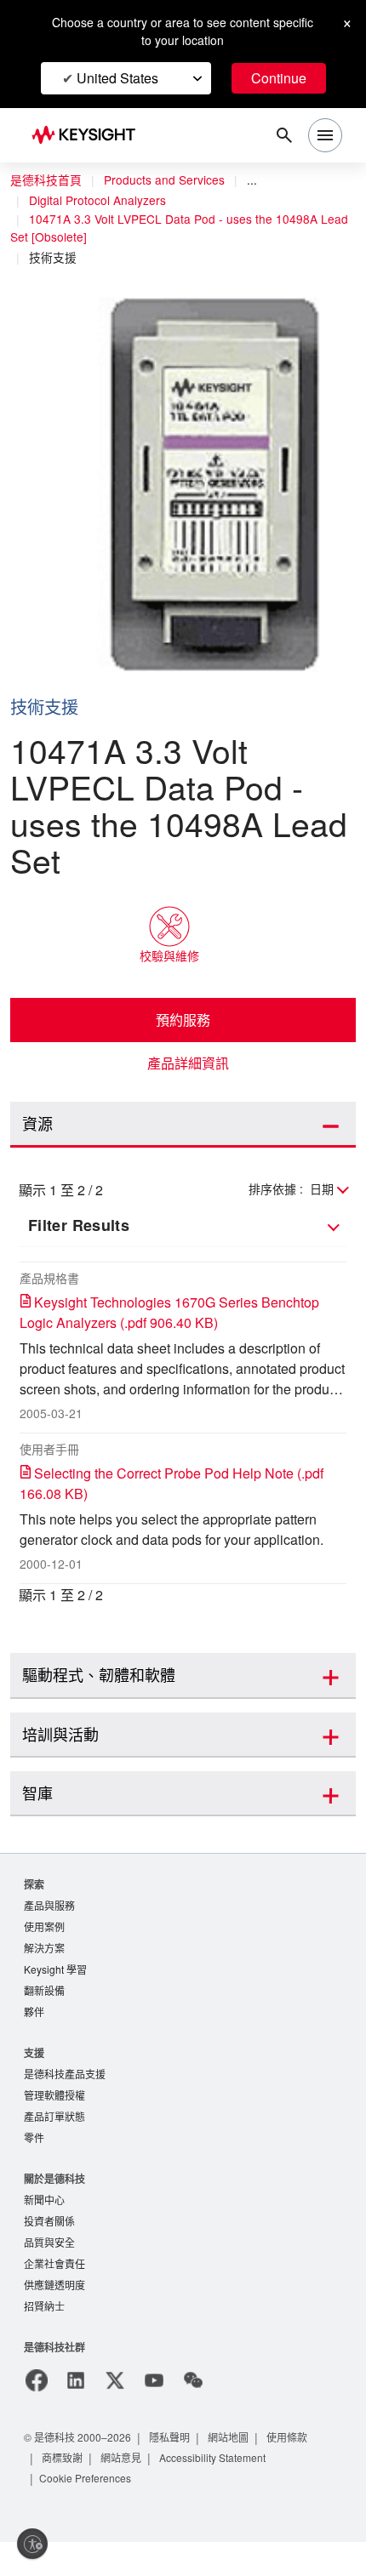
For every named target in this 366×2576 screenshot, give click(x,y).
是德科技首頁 (46, 180)
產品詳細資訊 (188, 1063)
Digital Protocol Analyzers (103, 201)
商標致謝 (63, 2491)
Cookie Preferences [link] (89, 2512)
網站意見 (123, 2491)
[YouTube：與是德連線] (154, 2414)
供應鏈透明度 (54, 2318)
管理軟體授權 (54, 2122)
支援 (34, 2078)
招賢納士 (44, 2340)
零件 (34, 2166)
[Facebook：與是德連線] (37, 2414)
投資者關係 (49, 2251)
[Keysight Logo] (89, 136)
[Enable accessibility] (32, 2544)
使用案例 (44, 1949)
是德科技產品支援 (65, 2100)
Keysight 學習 (57, 1993)
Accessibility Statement (220, 2491)
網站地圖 (235, 2471)
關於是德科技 (54, 2207)
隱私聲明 (175, 2471)
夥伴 (34, 2037)
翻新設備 (44, 2015)
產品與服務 (49, 1926)
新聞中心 (44, 2229)
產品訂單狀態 (54, 2144)
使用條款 (295, 2471)
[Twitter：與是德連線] (115, 2414)
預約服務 (183, 1019)
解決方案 (44, 1971)
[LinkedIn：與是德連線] (76, 2414)
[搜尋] (284, 135)
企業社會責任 (54, 2296)
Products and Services (169, 180)
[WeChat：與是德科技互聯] (193, 2414)
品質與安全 (49, 2274)
